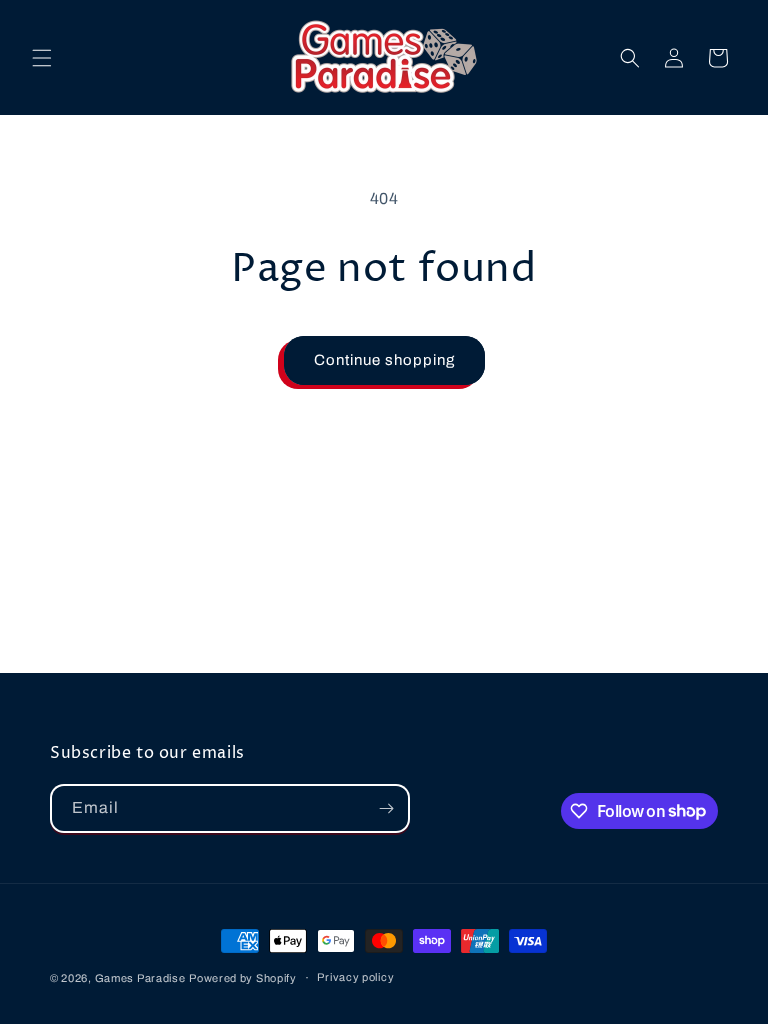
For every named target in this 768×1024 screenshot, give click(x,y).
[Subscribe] (386, 808)
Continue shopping (384, 360)
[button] (42, 58)
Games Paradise (140, 978)
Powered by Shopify (243, 978)
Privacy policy (355, 977)
